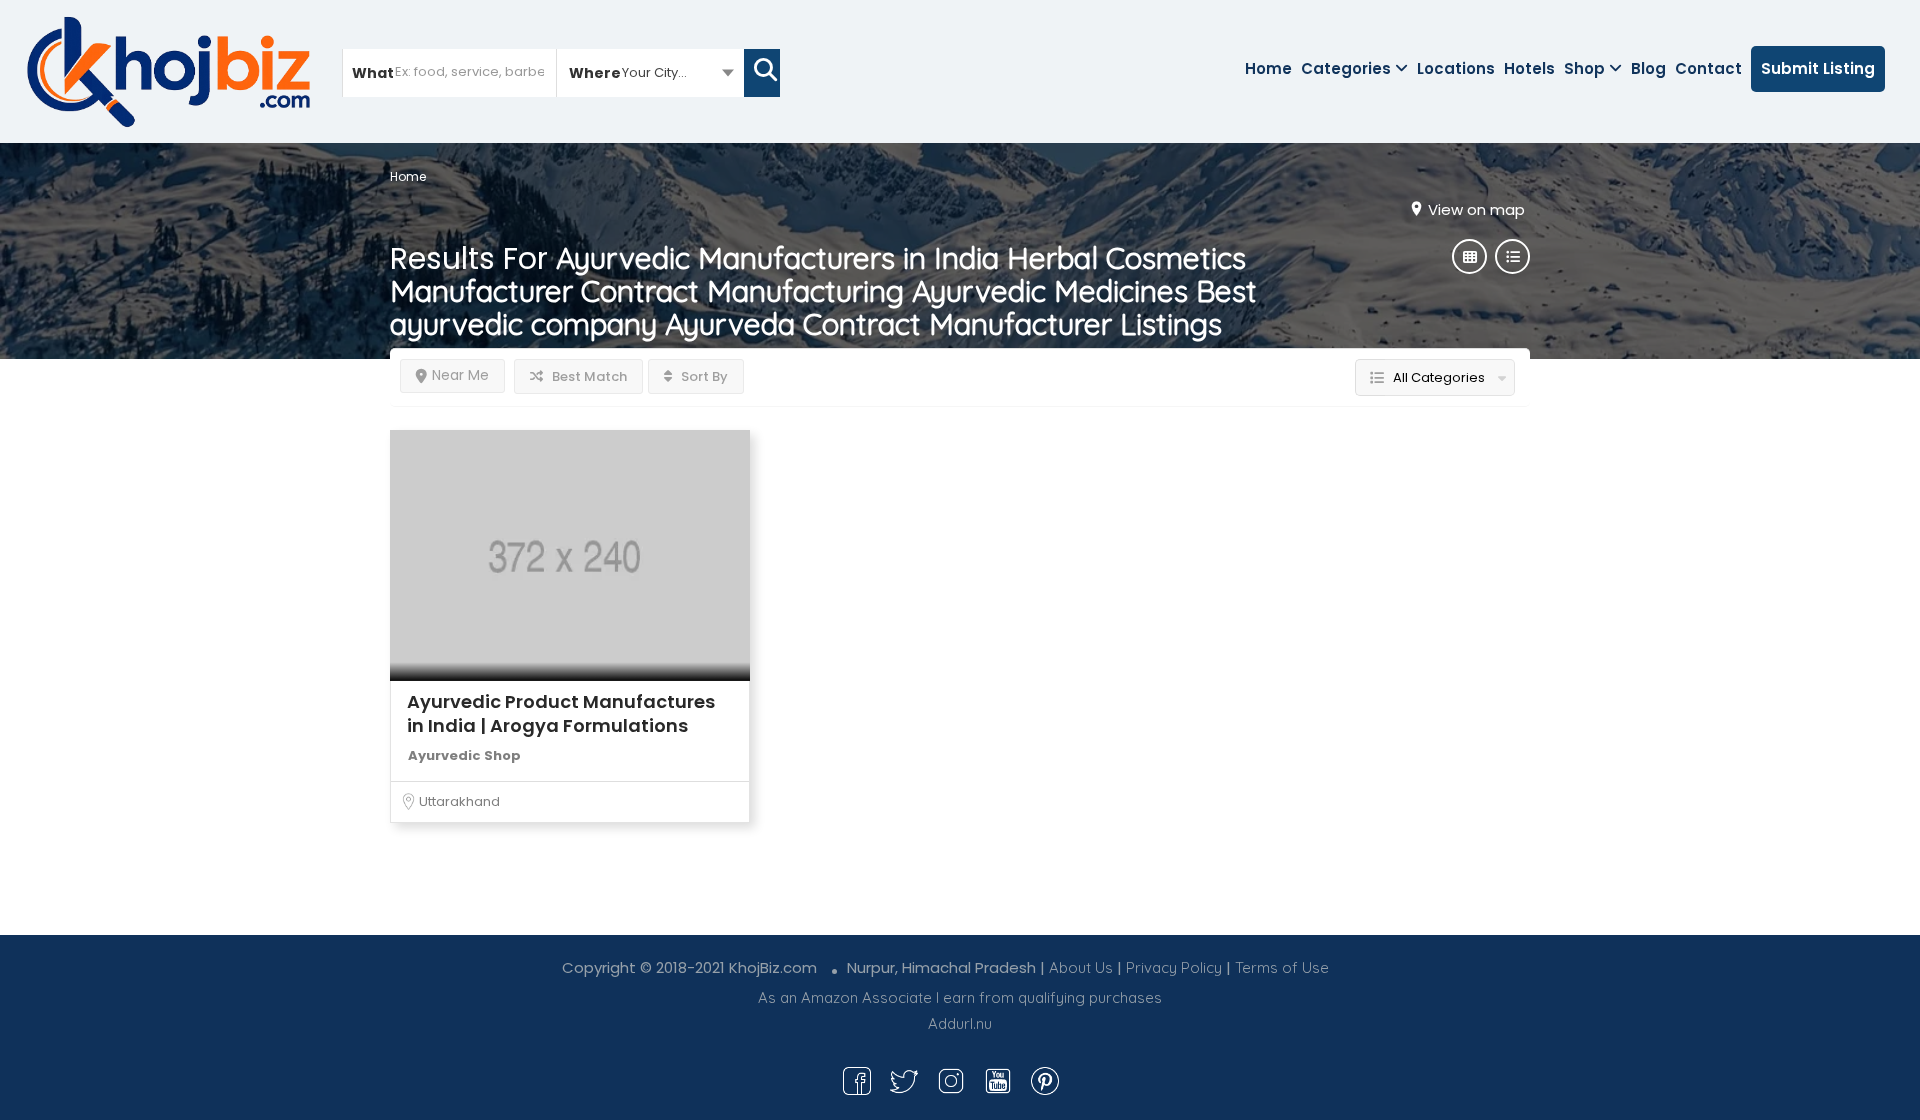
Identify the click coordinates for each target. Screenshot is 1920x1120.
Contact (1708, 68)
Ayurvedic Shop (464, 755)
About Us (1081, 967)
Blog (1648, 68)
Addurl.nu (960, 1023)
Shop (1584, 68)
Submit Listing (1818, 68)
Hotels (1529, 68)
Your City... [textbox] (654, 72)
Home (1268, 68)
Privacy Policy (1174, 967)
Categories (1346, 68)
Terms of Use (1282, 967)
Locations (1456, 68)
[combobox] (650, 72)
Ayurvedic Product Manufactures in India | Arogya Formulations (561, 713)
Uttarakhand (459, 801)
